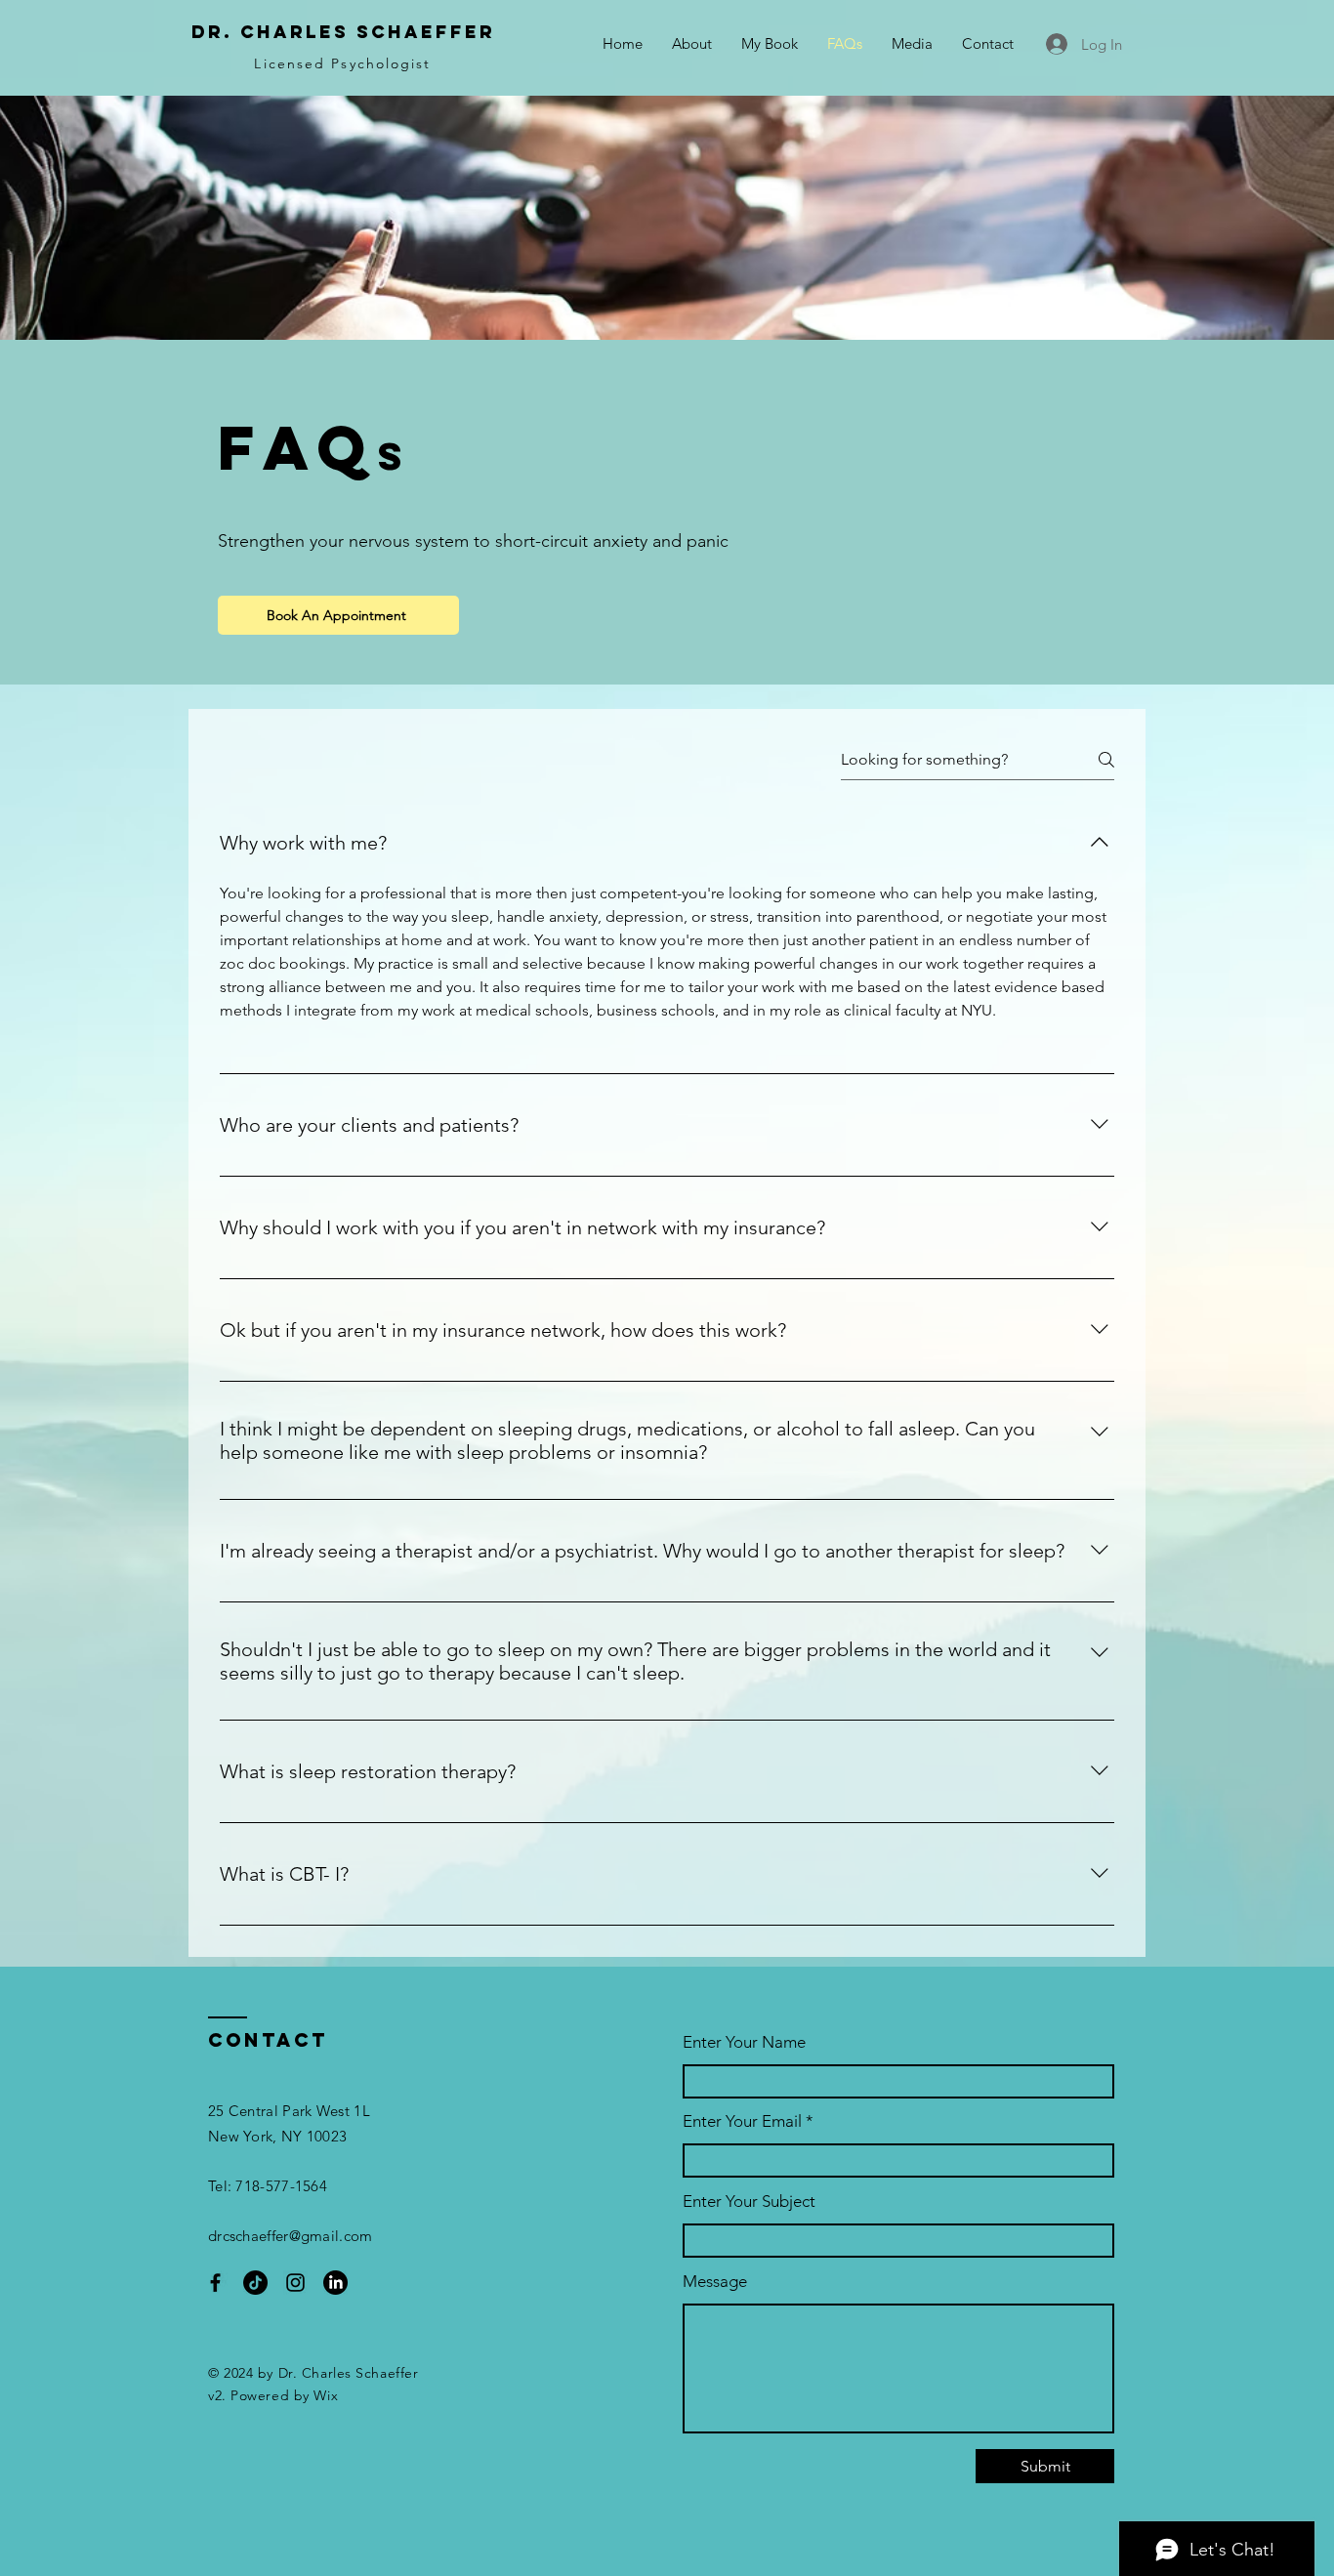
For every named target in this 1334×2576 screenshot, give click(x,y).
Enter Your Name (744, 2042)
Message (715, 2282)
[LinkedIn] (335, 2283)
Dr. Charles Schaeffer (343, 32)
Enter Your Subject (749, 2202)
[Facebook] (215, 2283)
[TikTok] (255, 2283)
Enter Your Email (742, 2121)
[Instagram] (295, 2283)
